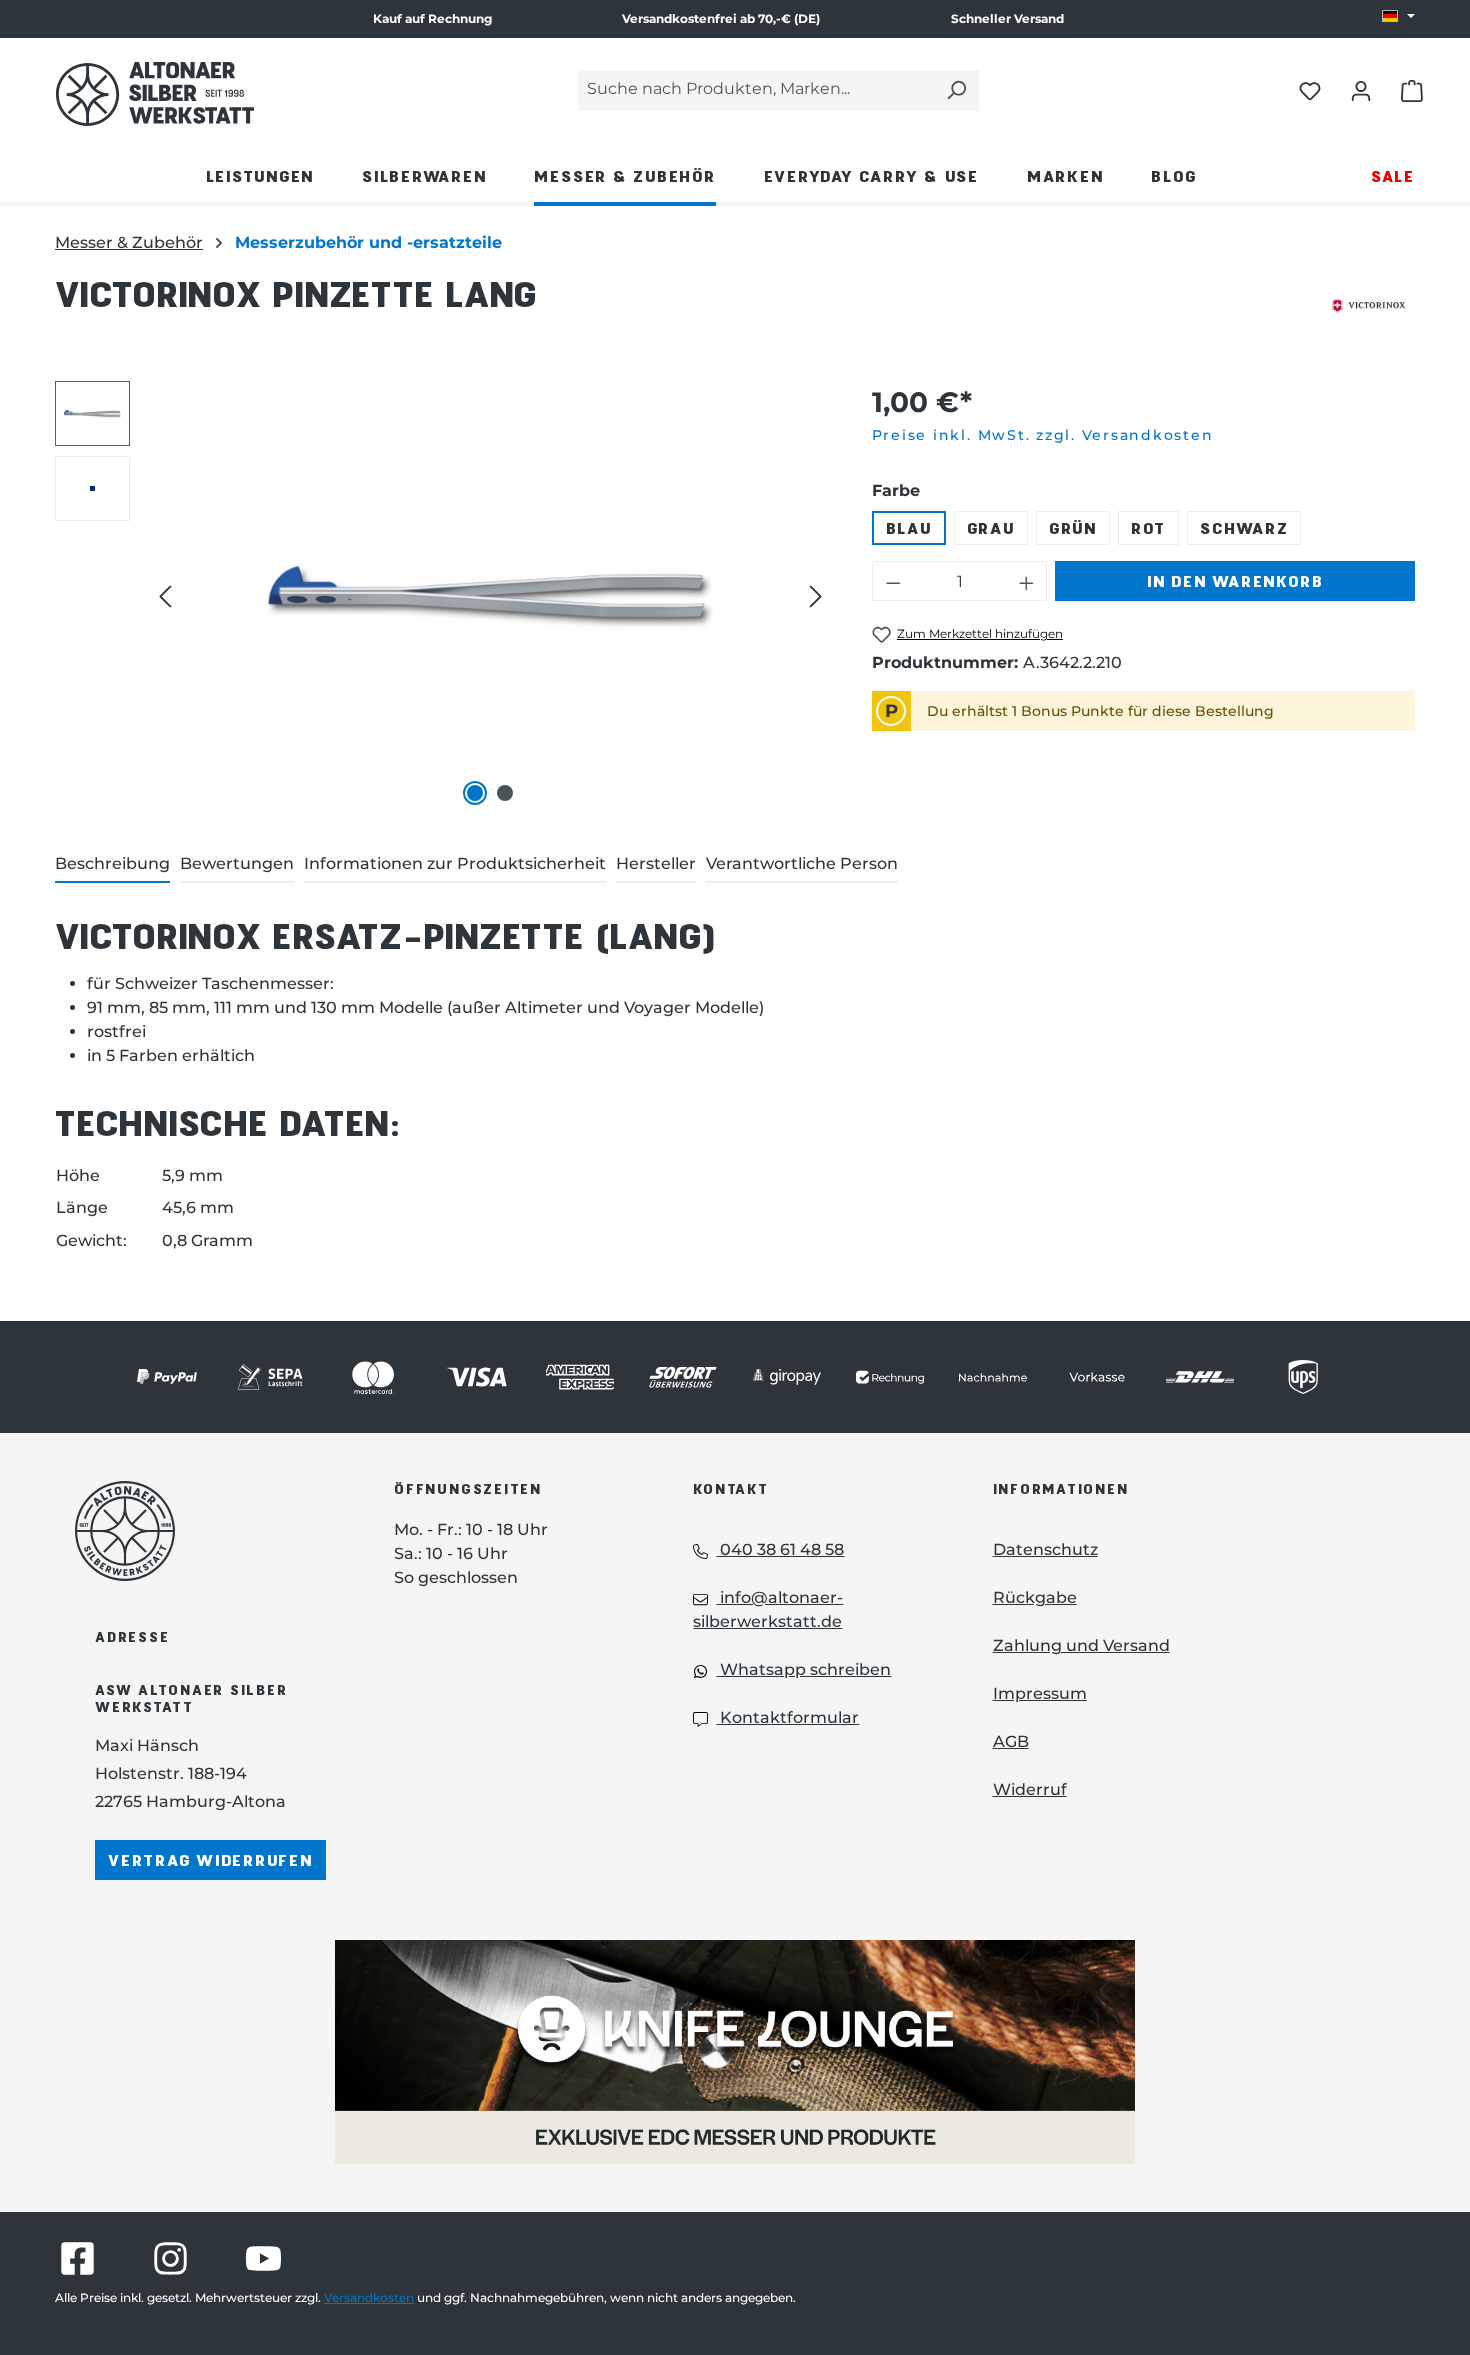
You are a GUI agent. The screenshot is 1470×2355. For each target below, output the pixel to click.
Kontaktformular (787, 1717)
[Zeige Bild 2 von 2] (505, 793)
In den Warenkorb (1235, 580)
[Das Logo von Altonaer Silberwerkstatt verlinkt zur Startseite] (204, 1531)
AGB (1011, 1741)
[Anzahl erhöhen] (1027, 581)
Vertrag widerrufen (210, 1859)
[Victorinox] (1368, 306)
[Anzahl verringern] (893, 581)
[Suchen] (956, 90)
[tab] (112, 865)
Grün (1073, 527)
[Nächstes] (816, 596)
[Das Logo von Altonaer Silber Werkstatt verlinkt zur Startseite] (155, 94)
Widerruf (1030, 1789)
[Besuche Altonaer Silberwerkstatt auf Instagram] (170, 2258)
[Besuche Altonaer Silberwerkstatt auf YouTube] (263, 2258)
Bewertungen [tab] (237, 863)
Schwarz (1244, 527)
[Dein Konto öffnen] (1361, 90)
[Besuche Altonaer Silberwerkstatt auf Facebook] (77, 2258)
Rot (1148, 527)
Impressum (1040, 1693)
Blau (909, 527)
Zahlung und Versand (1081, 1645)
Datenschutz (1045, 1549)
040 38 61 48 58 (780, 1549)
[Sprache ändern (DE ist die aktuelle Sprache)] (1398, 17)
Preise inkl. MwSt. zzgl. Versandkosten (1043, 435)
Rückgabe (1035, 1597)
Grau (991, 527)
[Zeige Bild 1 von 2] (475, 793)
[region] (443, 596)
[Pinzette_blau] (490, 596)
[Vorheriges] (165, 596)
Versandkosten (369, 2297)
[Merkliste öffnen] (1310, 90)
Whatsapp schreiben (803, 1669)
